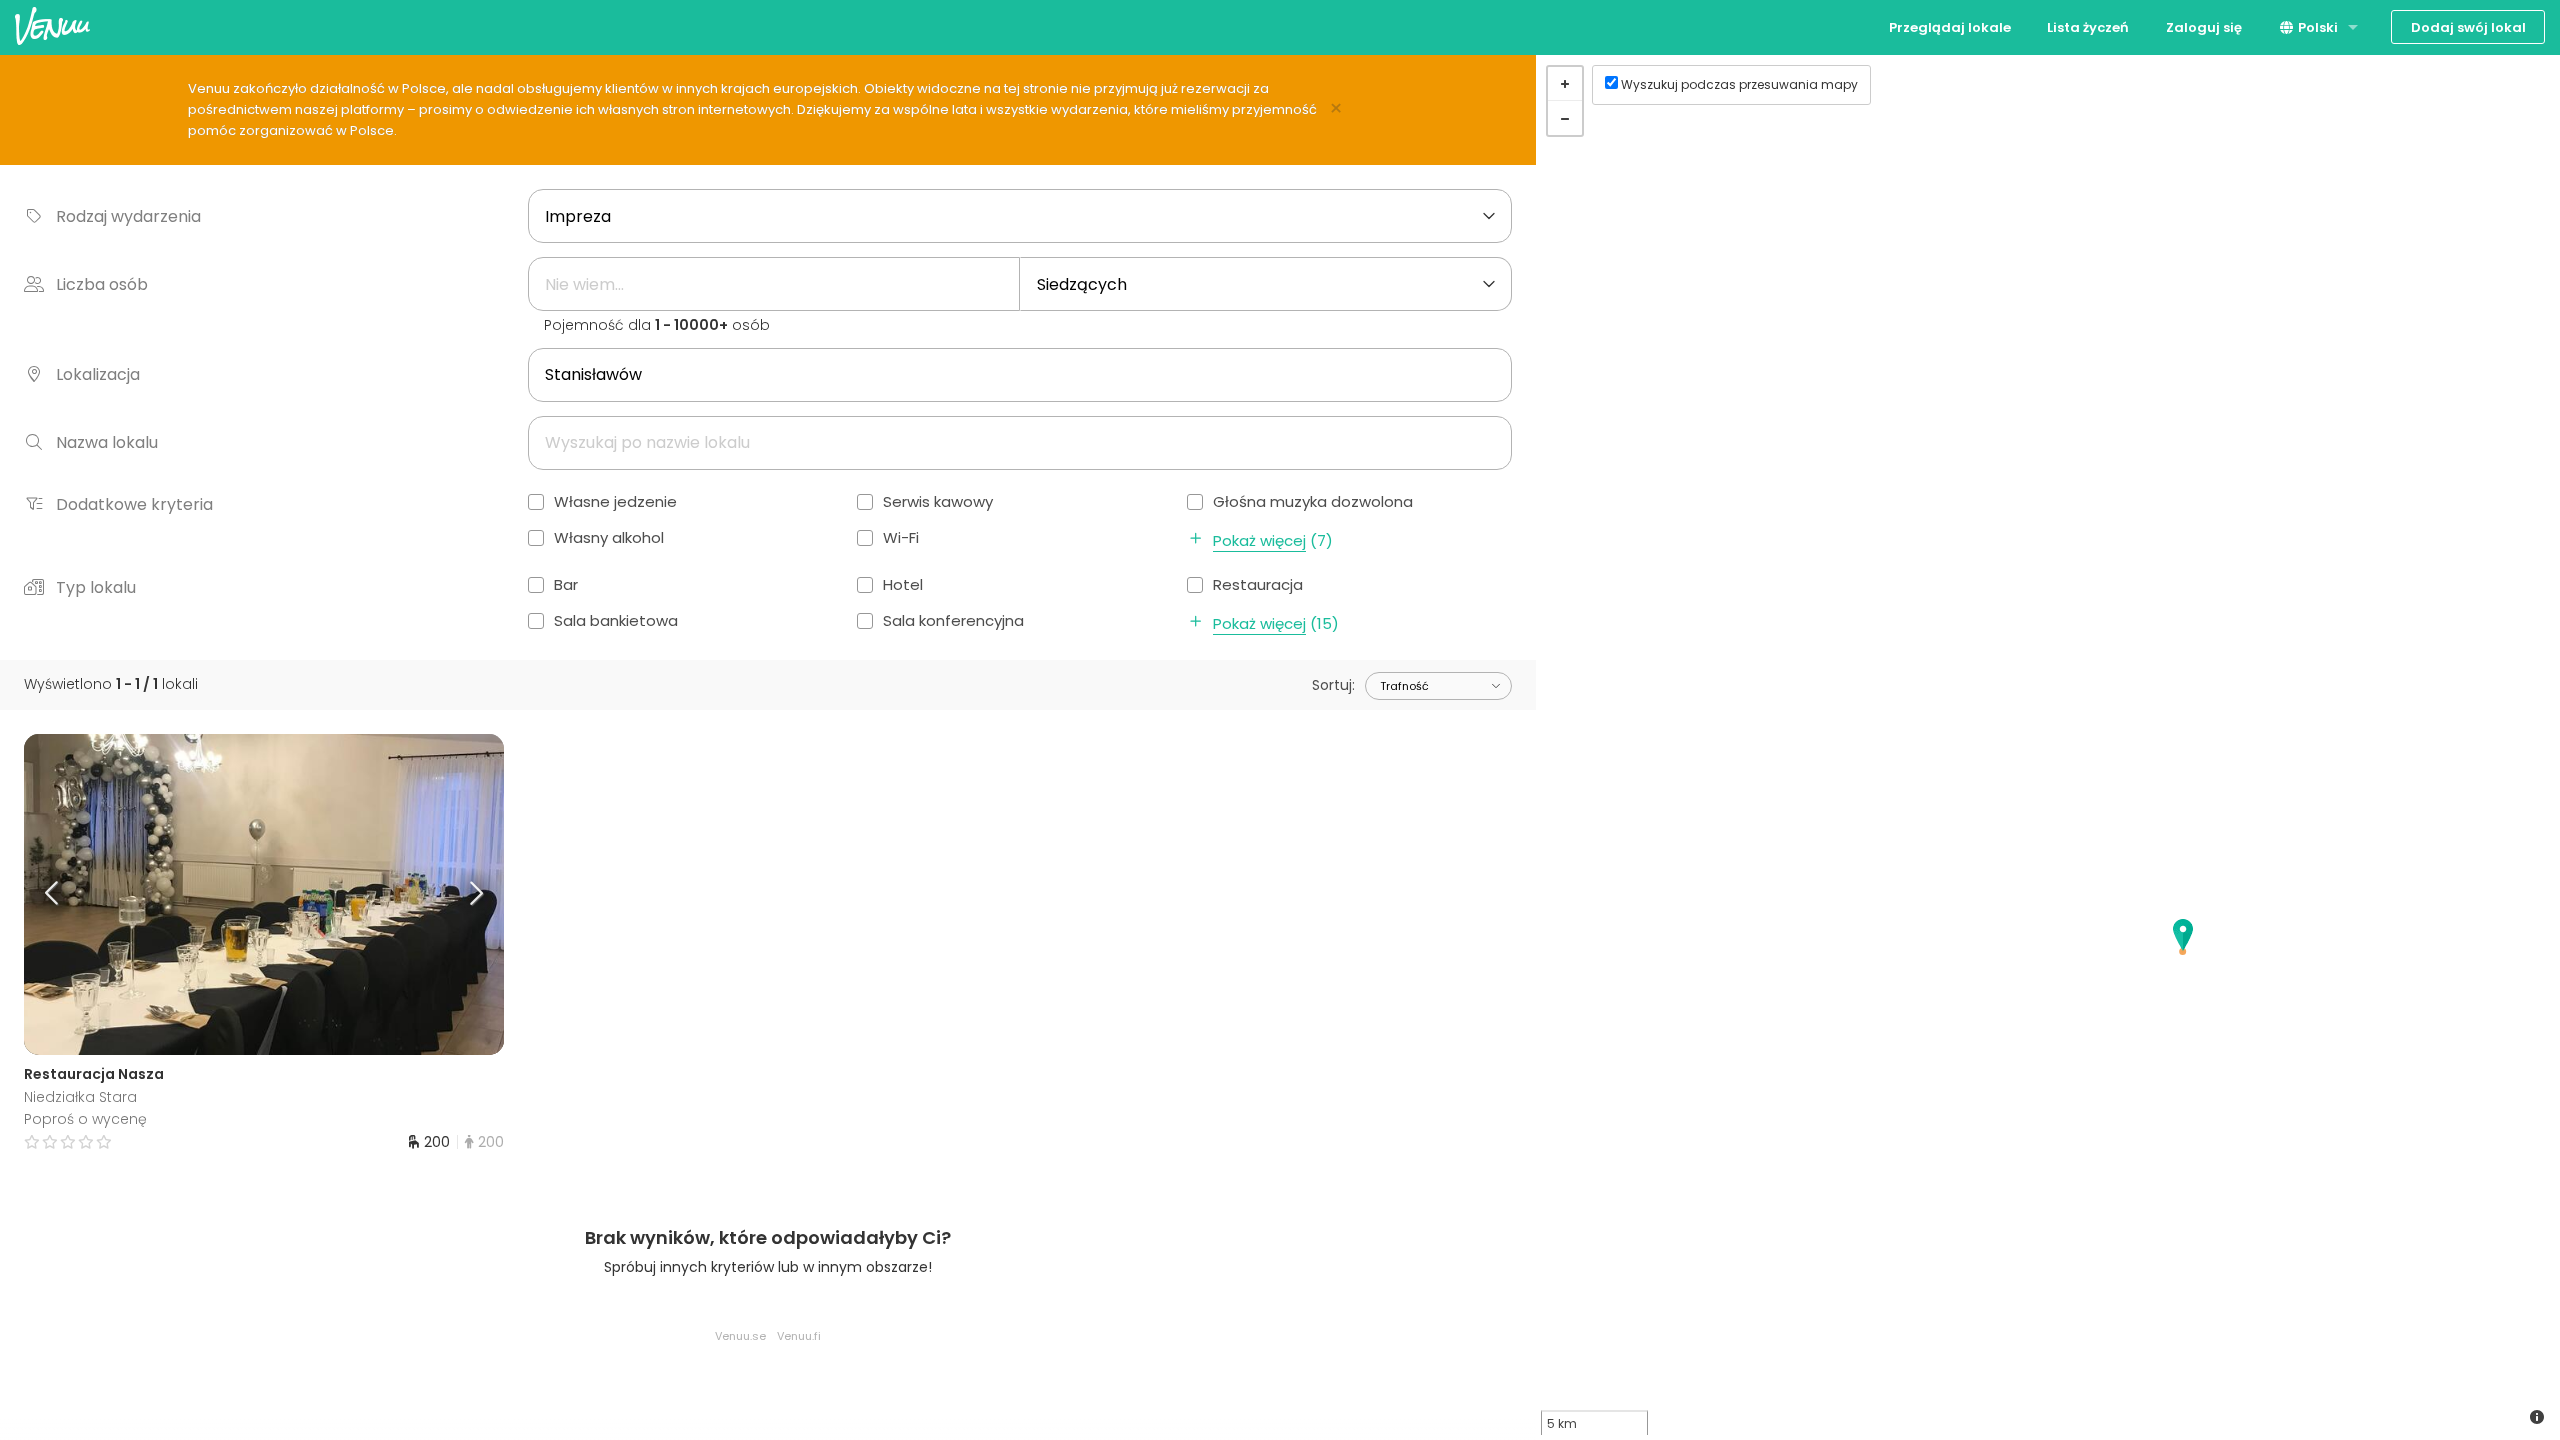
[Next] (444, 895)
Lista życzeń (2088, 27)
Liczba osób (102, 284)
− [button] (1565, 118)
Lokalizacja (98, 374)
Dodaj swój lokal (2468, 27)
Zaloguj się (2204, 27)
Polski (2316, 27)
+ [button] (1565, 84)
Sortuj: (1333, 685)
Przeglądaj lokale (1950, 27)
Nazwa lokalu (107, 442)
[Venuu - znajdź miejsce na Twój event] (52, 25)
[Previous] (84, 895)
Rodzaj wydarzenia (128, 216)
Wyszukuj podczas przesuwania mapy (1739, 84)
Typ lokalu (96, 587)
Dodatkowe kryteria (134, 504)
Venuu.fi (799, 1336)
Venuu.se (740, 1336)
